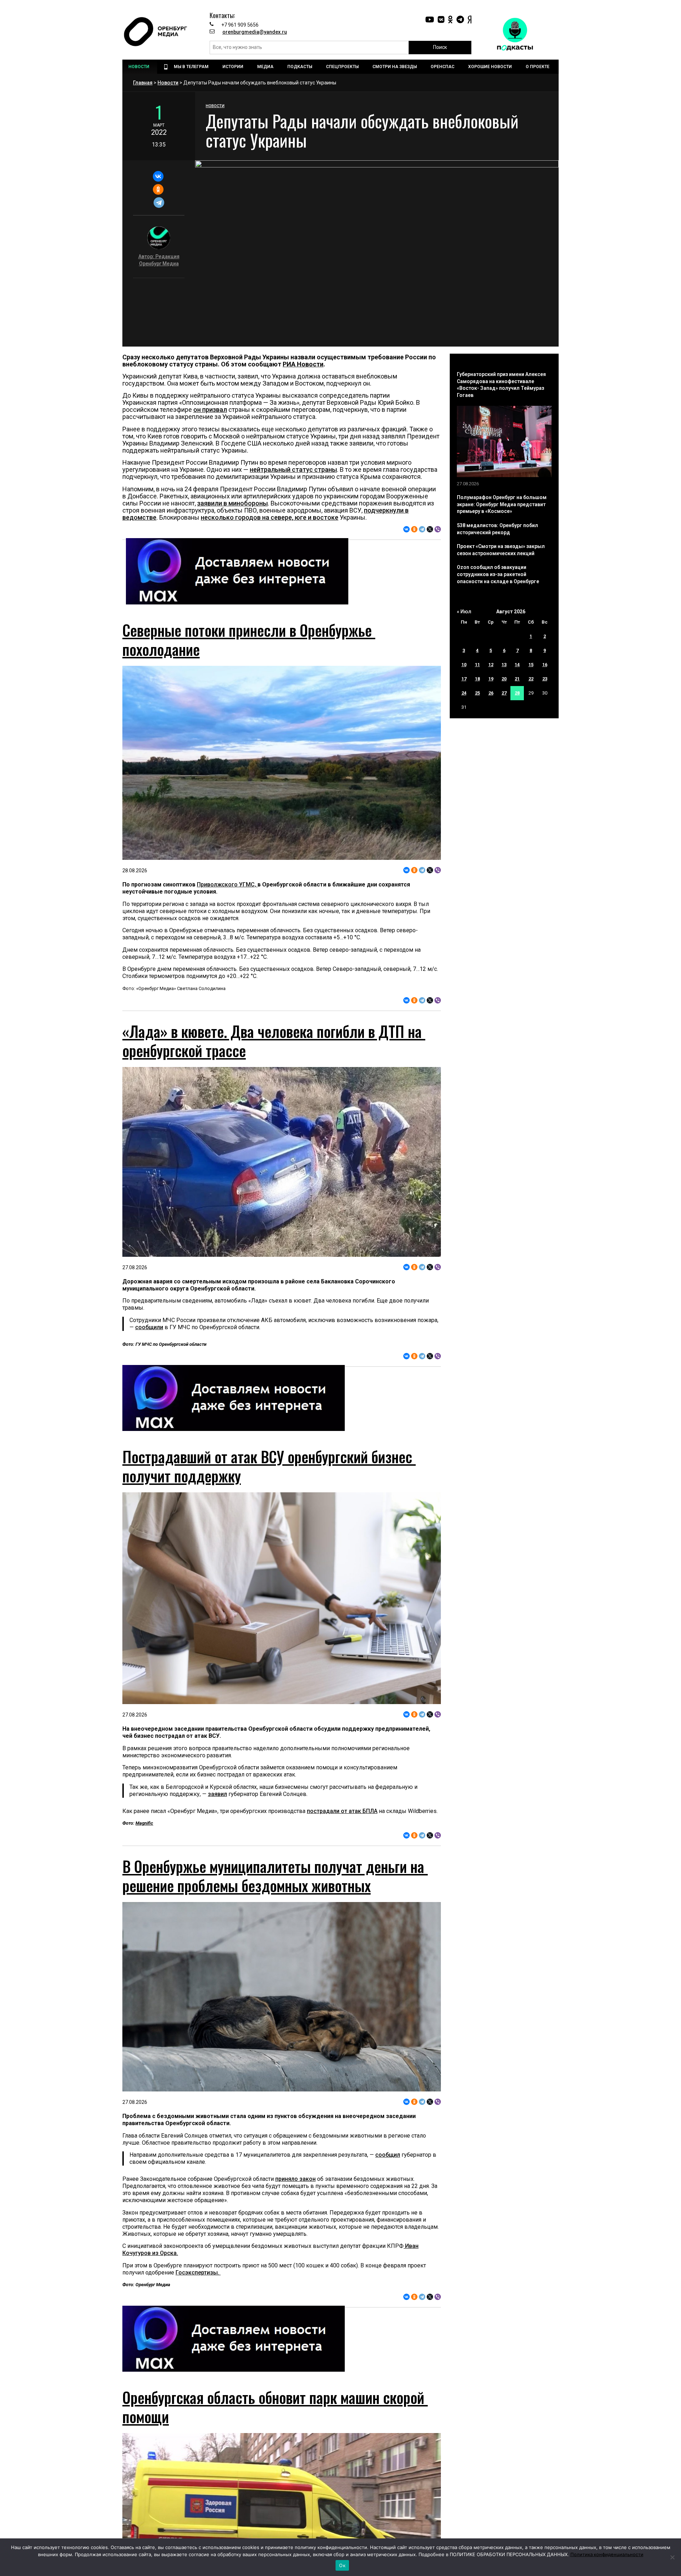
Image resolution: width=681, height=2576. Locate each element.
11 (477, 665)
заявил (217, 1794)
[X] (430, 529)
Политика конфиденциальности (607, 2554)
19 (491, 679)
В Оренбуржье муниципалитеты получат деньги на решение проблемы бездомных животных (275, 1876)
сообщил (388, 2155)
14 (517, 665)
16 (545, 665)
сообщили (149, 1327)
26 (491, 693)
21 (517, 679)
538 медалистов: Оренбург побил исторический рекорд (497, 529)
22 (531, 679)
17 (464, 679)
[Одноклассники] (158, 189)
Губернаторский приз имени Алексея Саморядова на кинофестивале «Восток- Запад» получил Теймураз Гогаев (501, 385)
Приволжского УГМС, (227, 885)
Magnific (144, 1823)
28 (517, 693)
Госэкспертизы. (198, 2273)
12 (491, 665)
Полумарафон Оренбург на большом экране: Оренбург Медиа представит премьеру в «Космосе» (502, 504)
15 (531, 665)
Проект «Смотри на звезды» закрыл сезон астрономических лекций (501, 550)
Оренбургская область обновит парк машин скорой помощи (275, 2407)
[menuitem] (140, 67)
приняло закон (295, 2179)
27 (504, 693)
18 (477, 679)
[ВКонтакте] (158, 176)
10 (464, 665)
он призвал (210, 410)
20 (504, 679)
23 (545, 679)
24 (464, 693)
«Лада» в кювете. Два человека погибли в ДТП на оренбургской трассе (274, 1041)
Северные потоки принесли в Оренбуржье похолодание (249, 640)
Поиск (440, 47)
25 (477, 693)
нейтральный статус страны (293, 469)
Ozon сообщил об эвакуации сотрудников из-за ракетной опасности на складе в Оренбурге (498, 574)
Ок (342, 2565)
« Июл (464, 612)
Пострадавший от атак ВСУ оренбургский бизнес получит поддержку (269, 1466)
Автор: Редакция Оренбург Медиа (159, 260)
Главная (143, 83)
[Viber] (438, 529)
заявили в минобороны (232, 503)
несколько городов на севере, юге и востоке (270, 517)
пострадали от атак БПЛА (342, 1811)
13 (504, 665)
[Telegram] (159, 203)
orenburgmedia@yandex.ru (255, 32)
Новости (168, 83)
